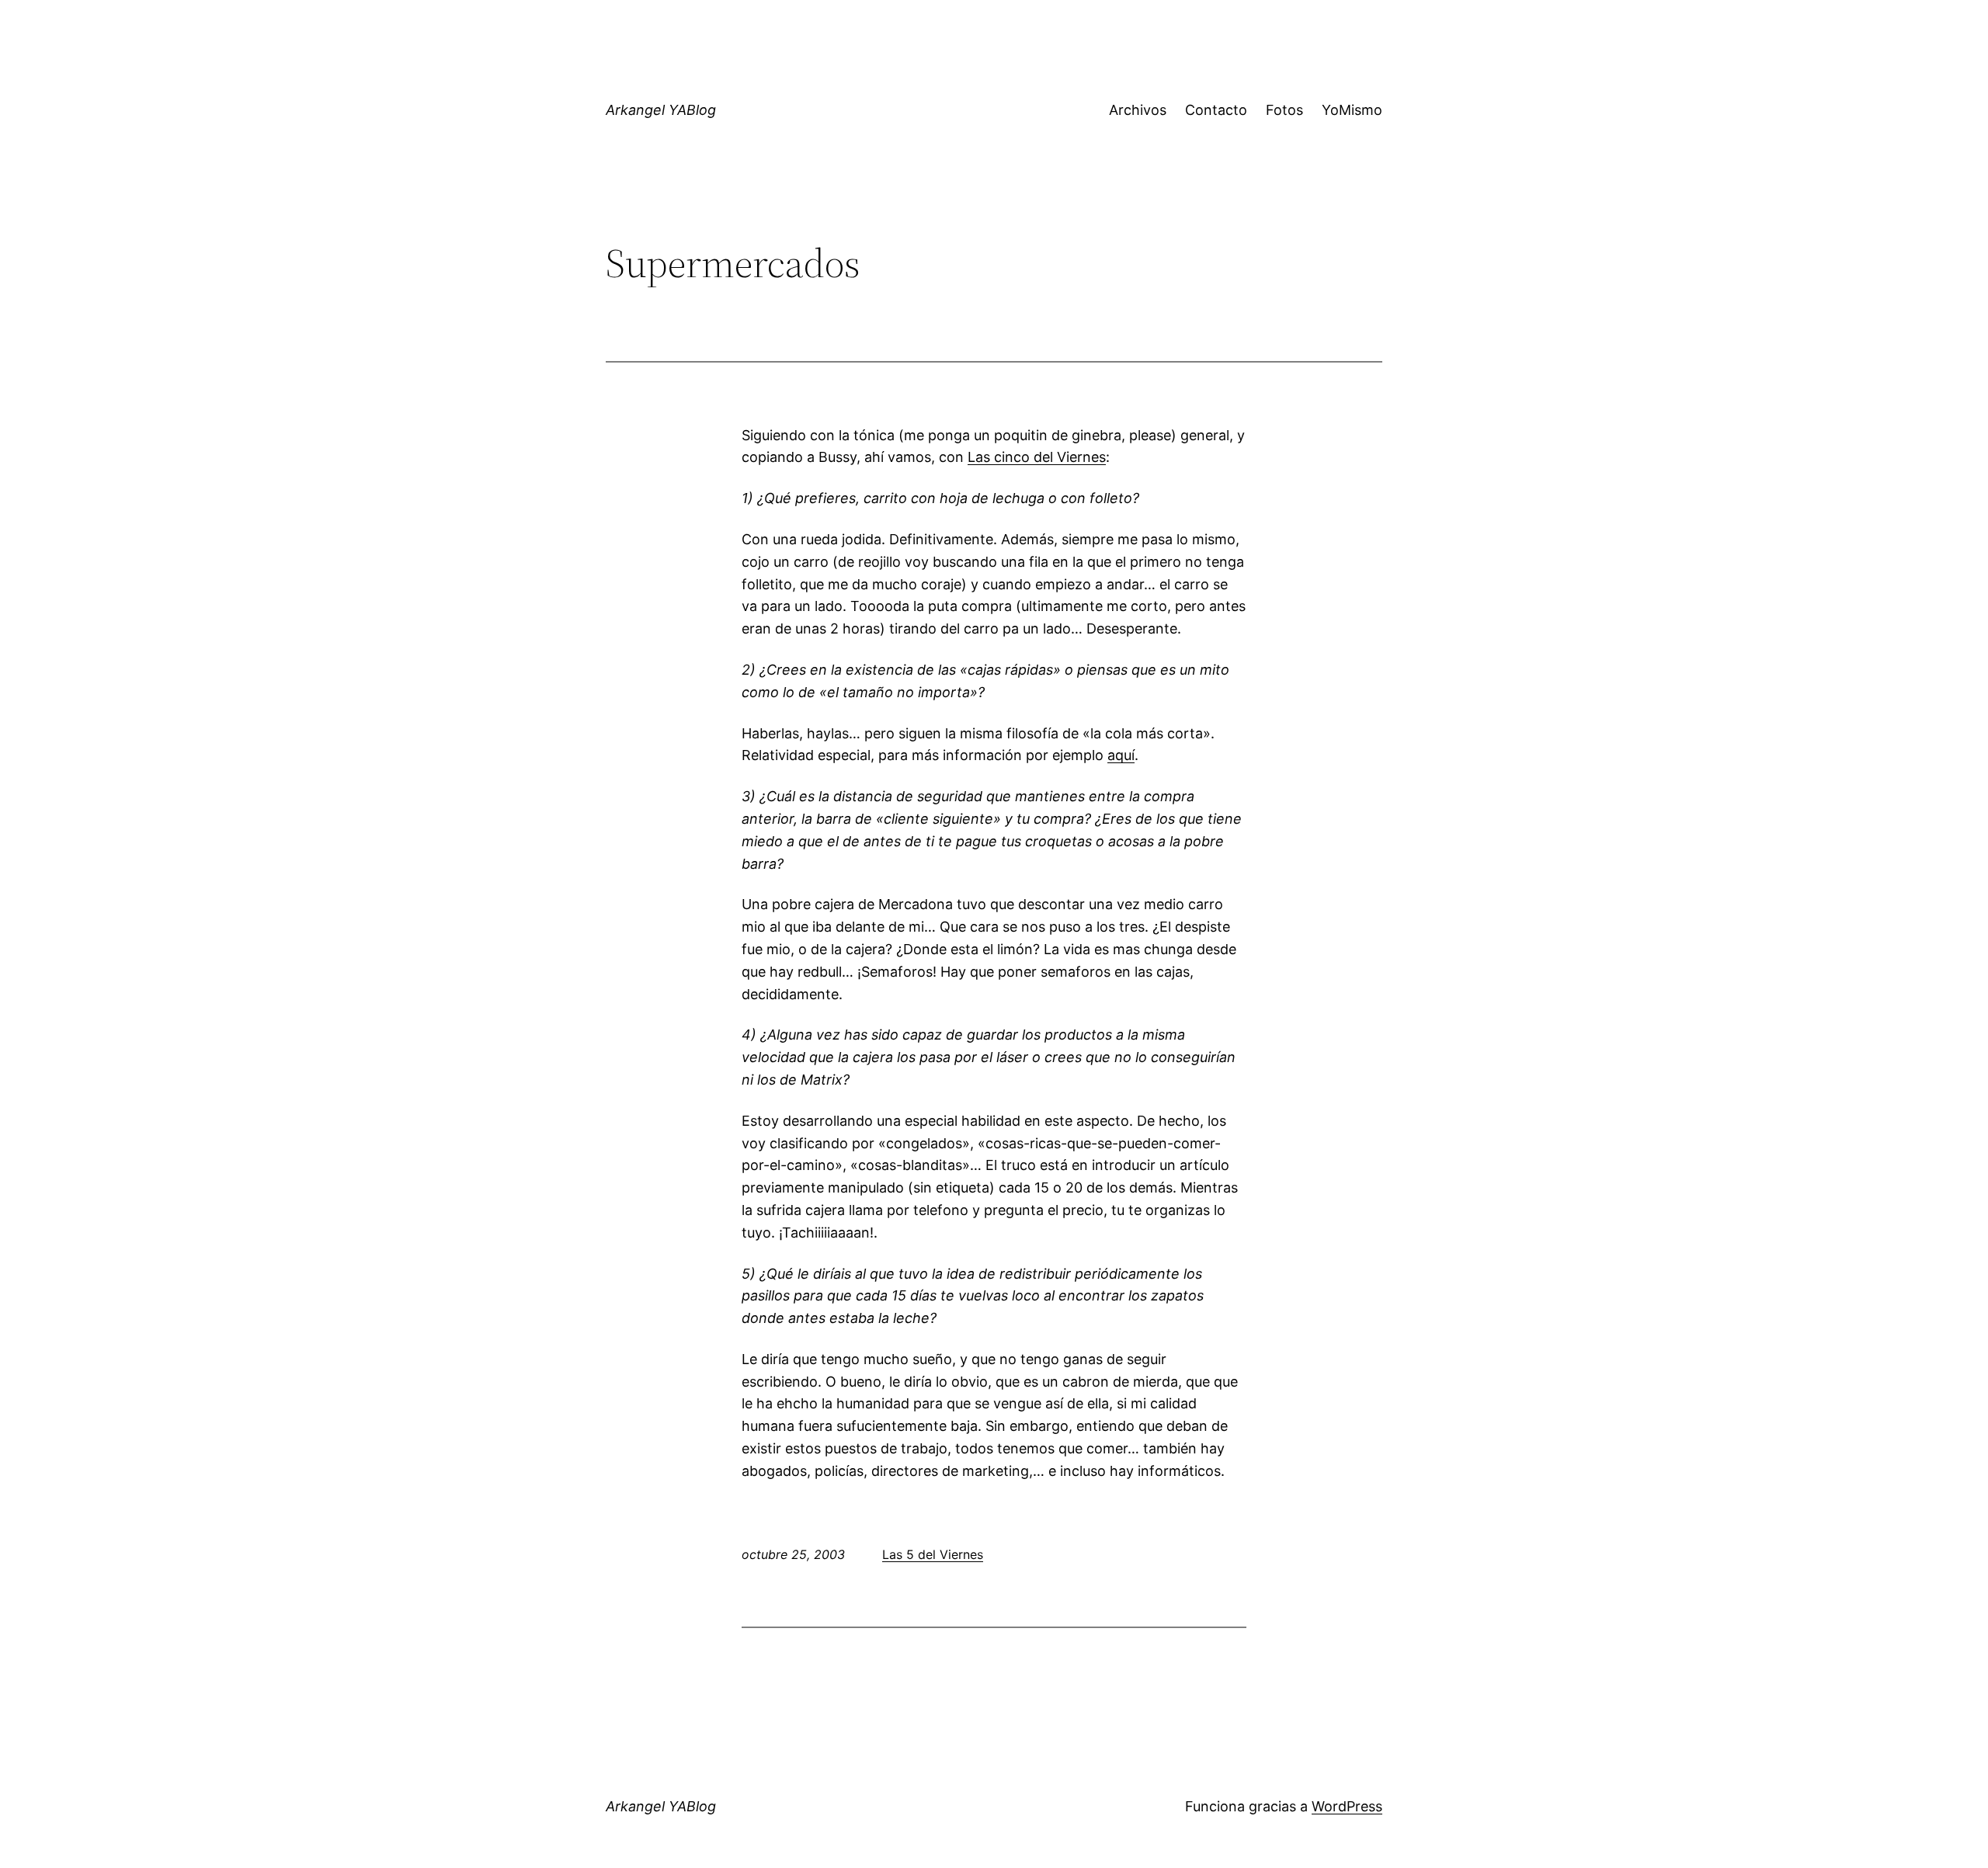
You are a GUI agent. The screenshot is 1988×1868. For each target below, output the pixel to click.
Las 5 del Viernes (933, 1554)
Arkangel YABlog (661, 110)
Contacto (1216, 110)
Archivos (1138, 110)
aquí (1121, 755)
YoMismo (1352, 110)
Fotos (1284, 110)
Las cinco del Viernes (1037, 457)
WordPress (1347, 1806)
